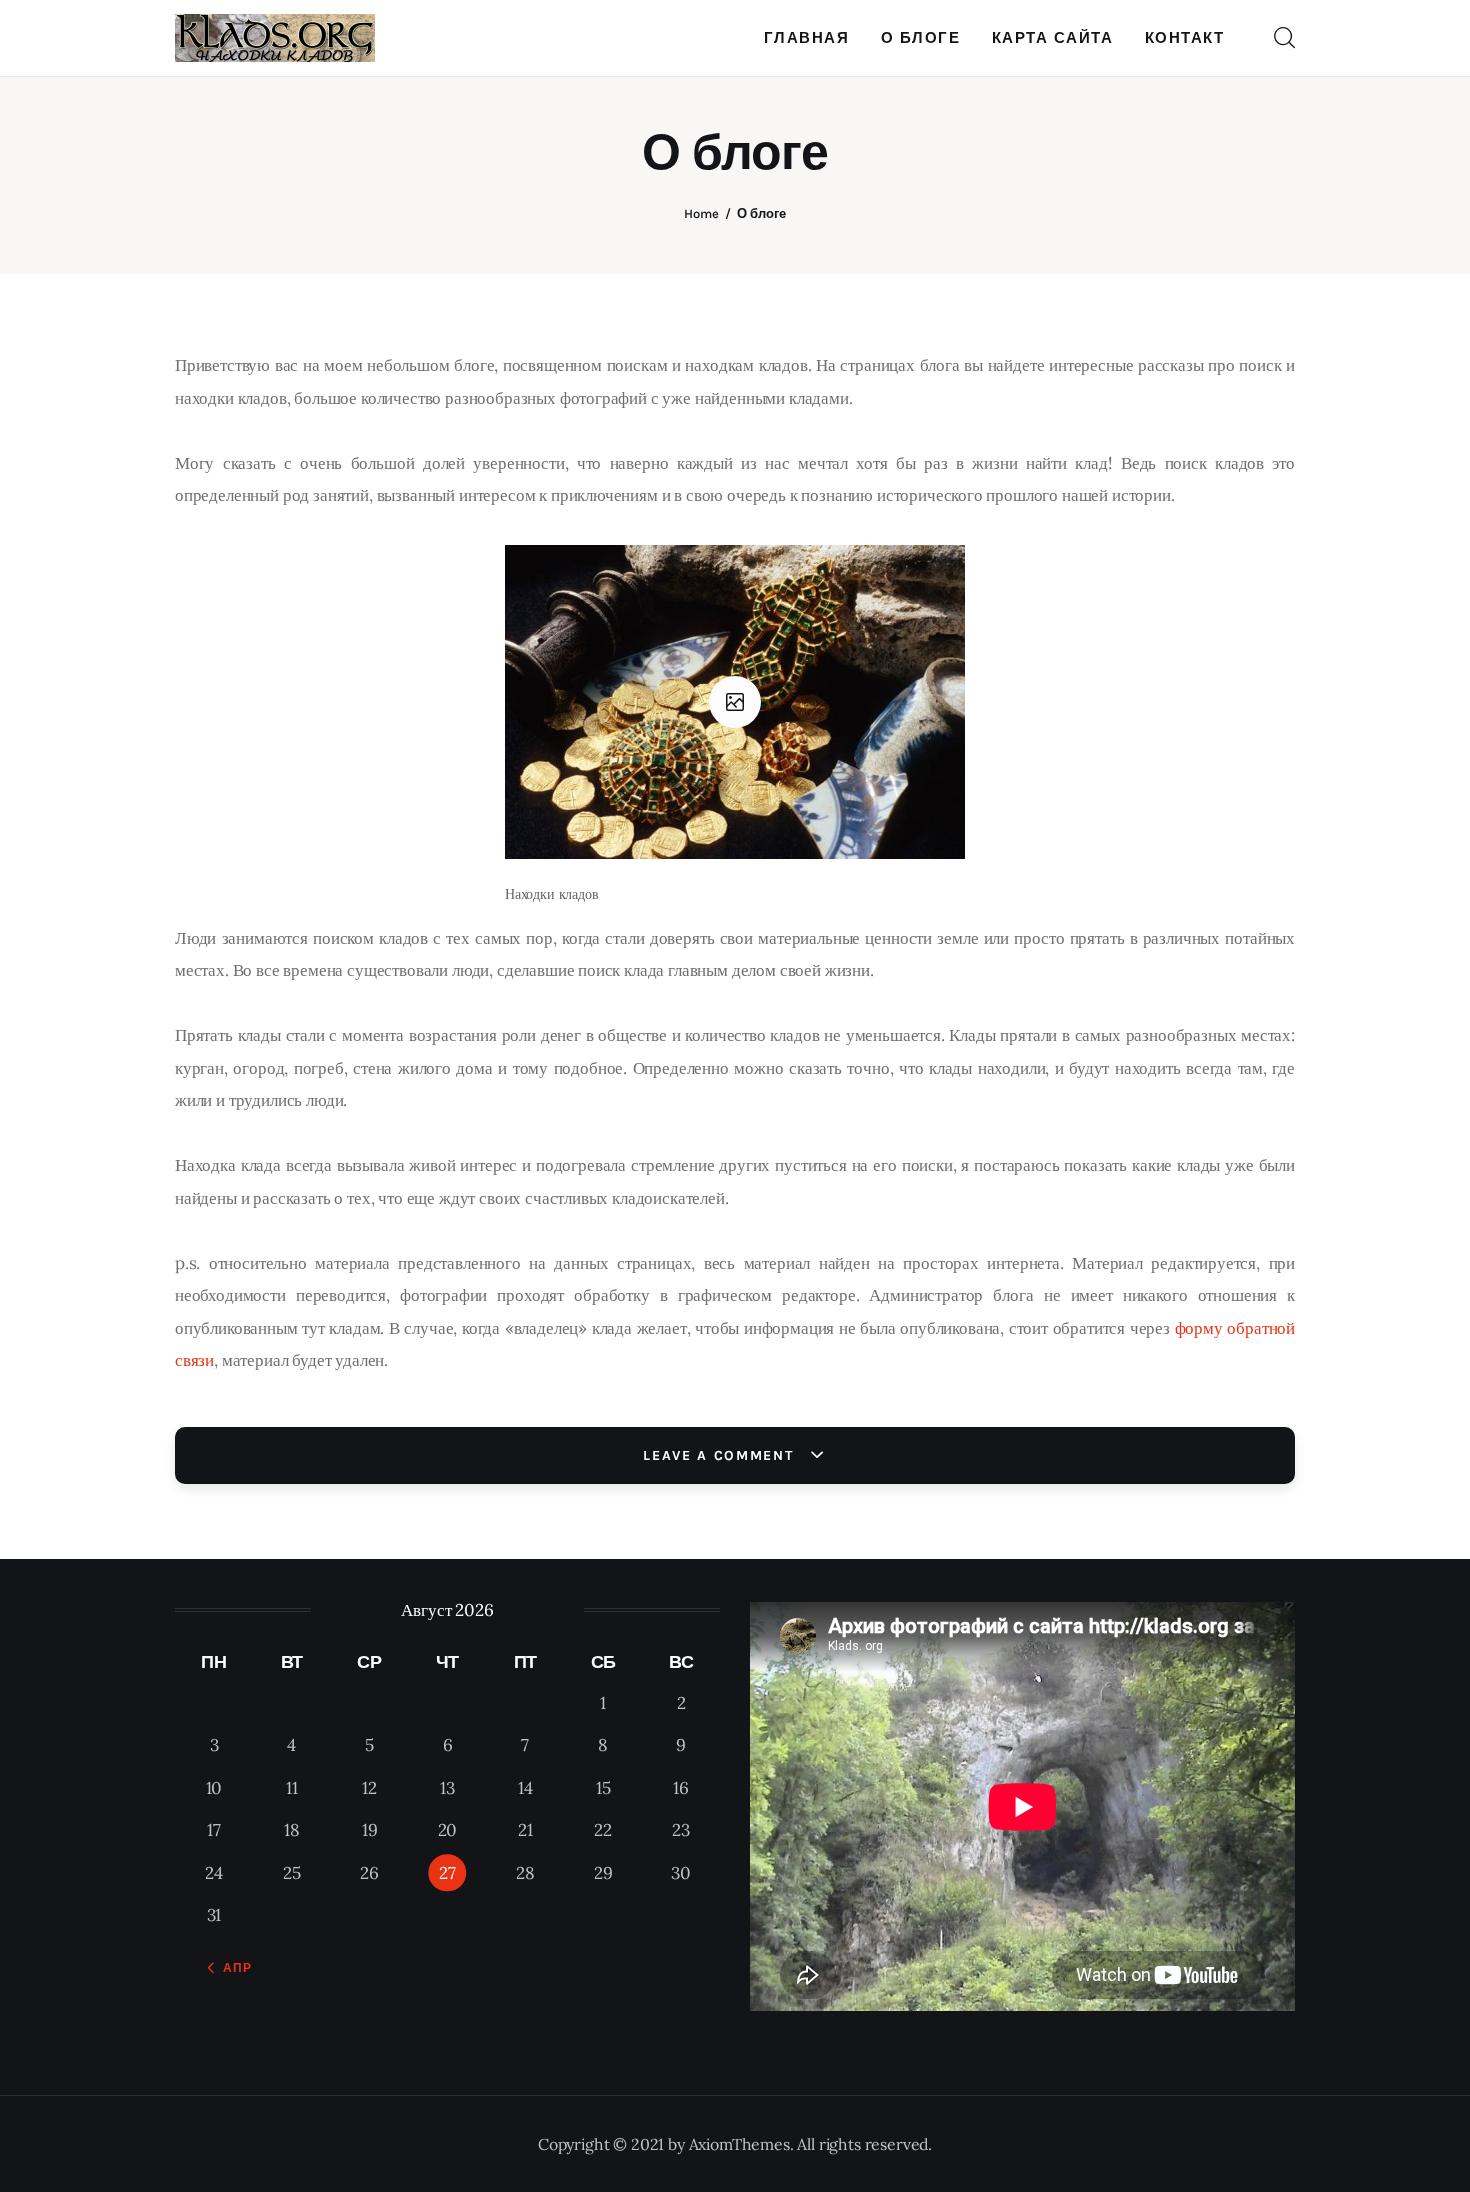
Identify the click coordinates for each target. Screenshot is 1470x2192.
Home (701, 213)
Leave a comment (721, 1455)
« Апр (231, 1968)
